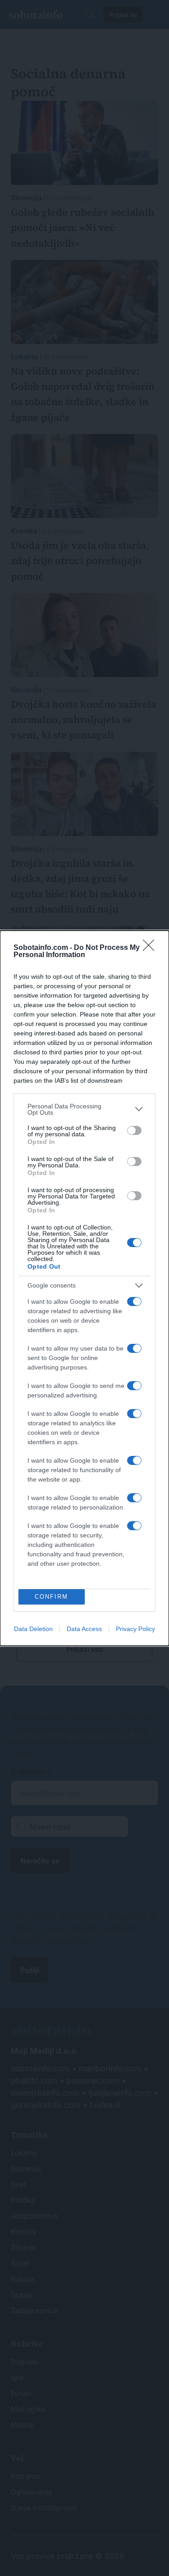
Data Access (84, 1629)
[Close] (151, 948)
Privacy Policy (135, 1629)
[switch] (134, 1130)
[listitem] (84, 1109)
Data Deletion (33, 1629)
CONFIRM (51, 1597)
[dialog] (84, 1288)
